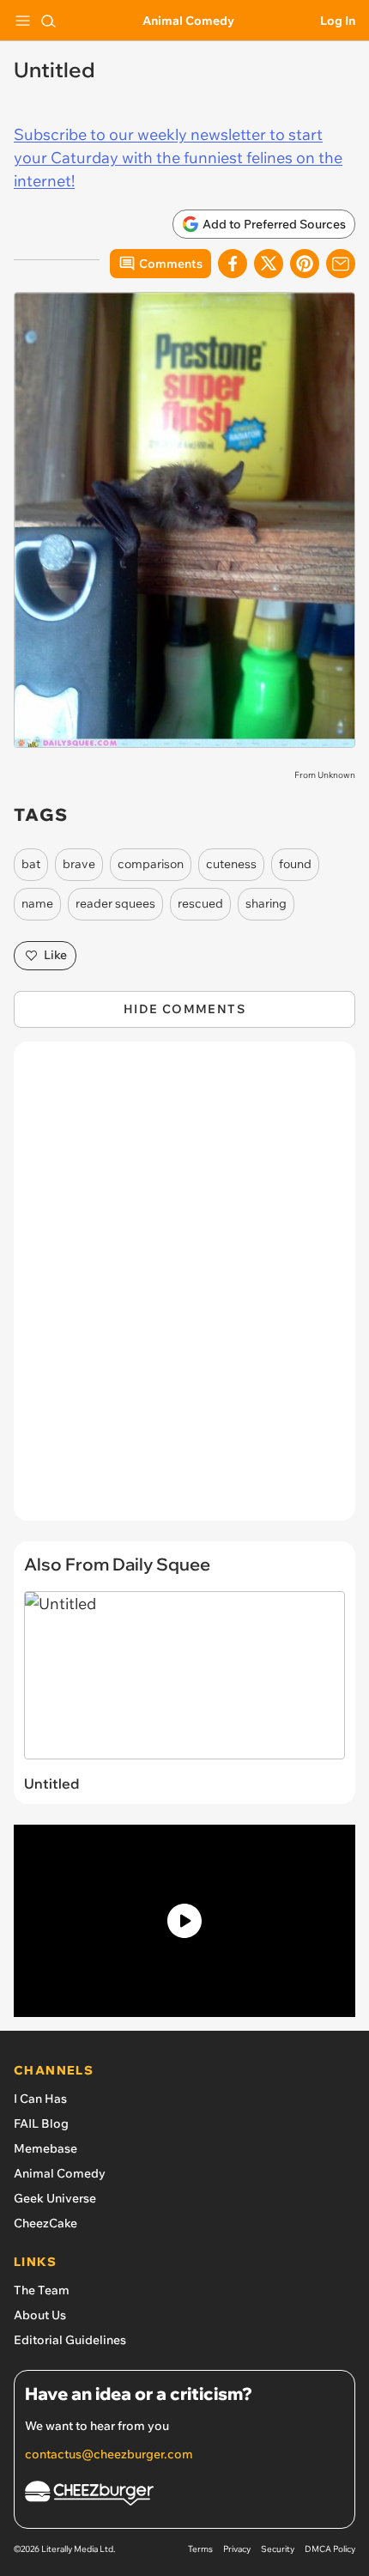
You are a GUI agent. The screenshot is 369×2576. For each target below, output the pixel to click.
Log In (338, 21)
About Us (40, 2315)
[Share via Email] (341, 264)
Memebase (45, 2148)
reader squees (115, 903)
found (295, 864)
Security (278, 2549)
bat (31, 864)
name (37, 903)
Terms (200, 2549)
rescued (200, 903)
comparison (151, 864)
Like (55, 955)
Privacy (237, 2549)
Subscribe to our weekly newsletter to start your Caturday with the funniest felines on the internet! (178, 158)
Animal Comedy (188, 21)
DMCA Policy (330, 2549)
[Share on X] (269, 264)
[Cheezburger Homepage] (184, 2496)
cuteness (231, 864)
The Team (42, 2290)
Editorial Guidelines (70, 2340)
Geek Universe (55, 2198)
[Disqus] (184, 1290)
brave (79, 864)
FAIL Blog (41, 2123)
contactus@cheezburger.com (109, 2454)
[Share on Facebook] (233, 264)
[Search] (48, 21)
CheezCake (45, 2223)
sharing (266, 903)
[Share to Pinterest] (305, 264)
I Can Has (40, 2099)
